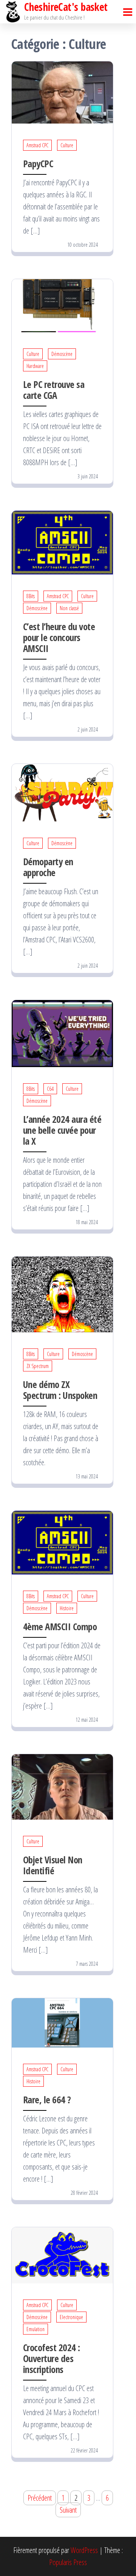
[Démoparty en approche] (62, 792)
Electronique (71, 2317)
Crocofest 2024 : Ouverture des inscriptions (52, 2358)
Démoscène (62, 354)
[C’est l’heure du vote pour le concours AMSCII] (62, 542)
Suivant (68, 2510)
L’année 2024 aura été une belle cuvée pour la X (62, 1130)
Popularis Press (68, 2562)
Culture (67, 145)
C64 (50, 1089)
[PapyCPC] (62, 92)
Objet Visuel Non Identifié (53, 1865)
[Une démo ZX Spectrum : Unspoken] (62, 1294)
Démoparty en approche (48, 867)
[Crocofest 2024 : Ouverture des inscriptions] (62, 2255)
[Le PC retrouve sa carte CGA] (62, 305)
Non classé (69, 608)
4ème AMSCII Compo (60, 1626)
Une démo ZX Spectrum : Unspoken (60, 1390)
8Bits (31, 596)
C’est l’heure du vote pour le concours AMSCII (59, 637)
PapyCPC (38, 163)
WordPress (84, 2550)
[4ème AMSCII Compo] (62, 1542)
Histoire (67, 1608)
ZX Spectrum (38, 1366)
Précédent (40, 2498)
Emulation (36, 2329)
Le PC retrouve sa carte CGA (54, 390)
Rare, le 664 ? (47, 2100)
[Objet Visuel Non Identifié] (62, 1786)
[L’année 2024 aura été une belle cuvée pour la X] (62, 1033)
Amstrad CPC (37, 145)
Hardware (35, 366)
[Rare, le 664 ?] (62, 2022)
